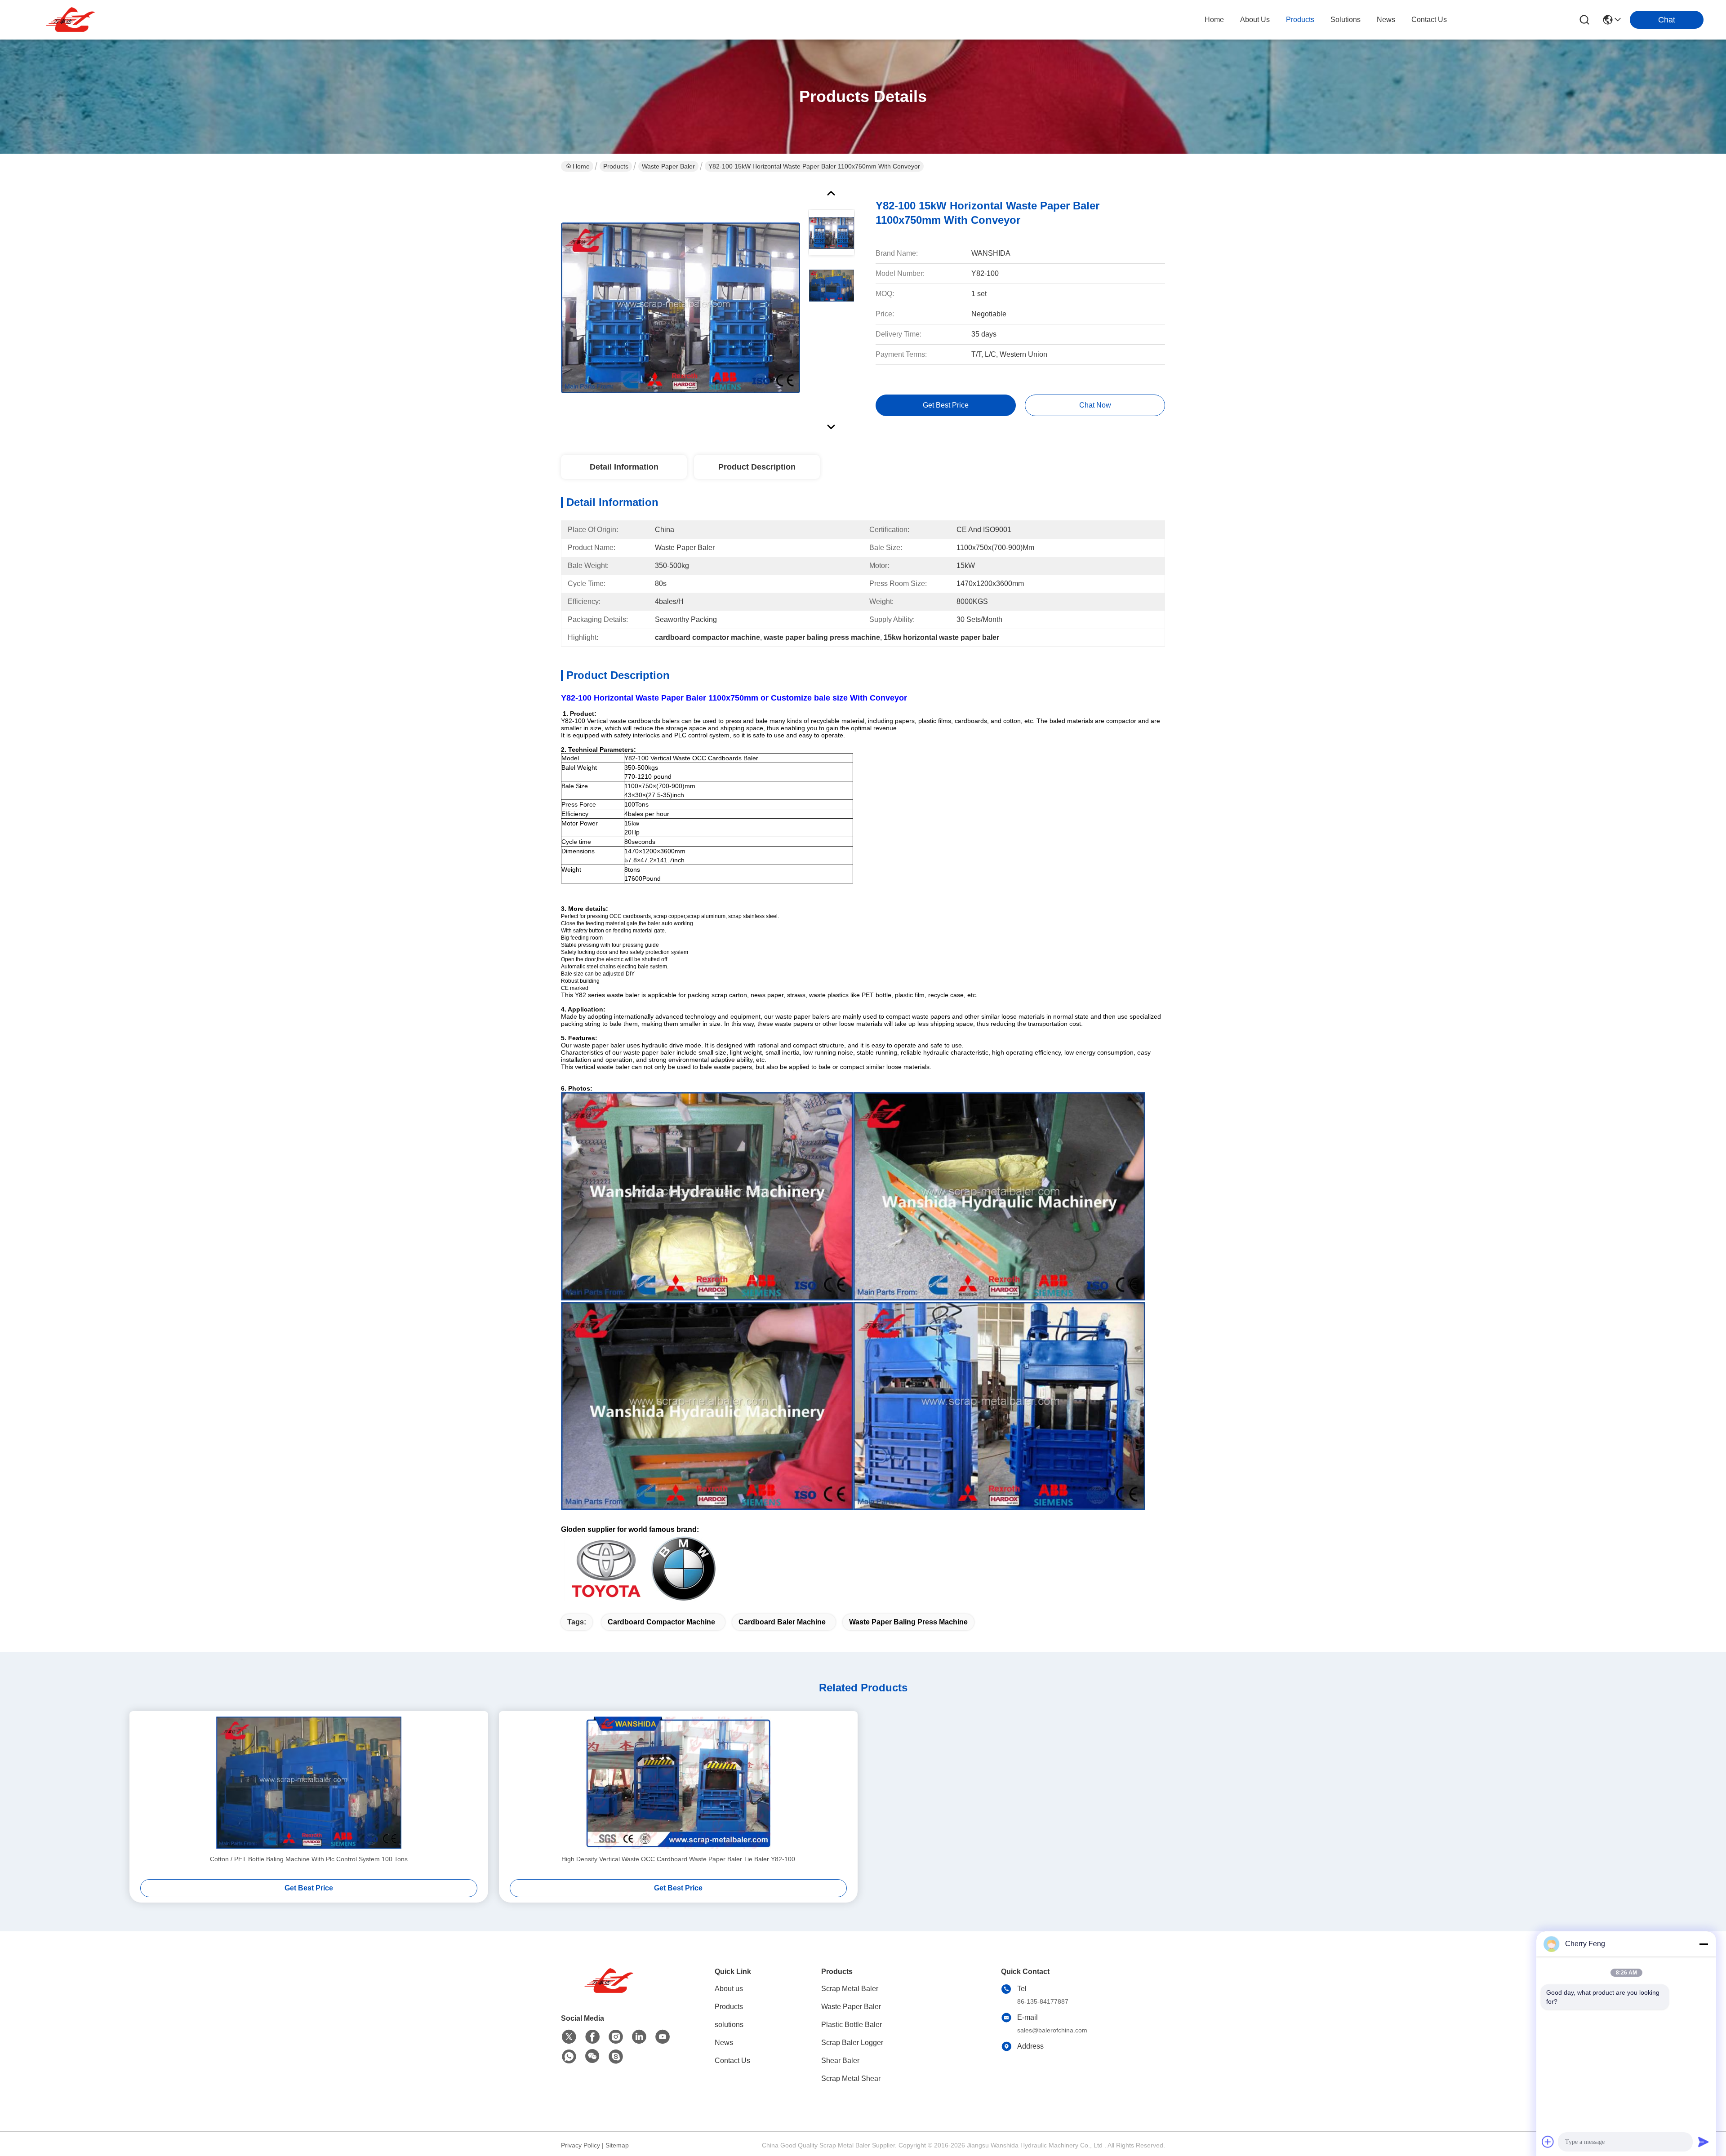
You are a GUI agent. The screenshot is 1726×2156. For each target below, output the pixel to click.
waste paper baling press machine (908, 1622)
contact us (1429, 20)
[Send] (1704, 2142)
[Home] (610, 1992)
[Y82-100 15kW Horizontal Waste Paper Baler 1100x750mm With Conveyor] (681, 307)
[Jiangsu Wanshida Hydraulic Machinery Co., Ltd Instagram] (616, 2037)
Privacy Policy (581, 2145)
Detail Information (624, 467)
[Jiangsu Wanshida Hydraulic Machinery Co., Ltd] (72, 20)
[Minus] (1704, 1944)
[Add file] (1548, 2142)
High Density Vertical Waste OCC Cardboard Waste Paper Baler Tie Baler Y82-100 (678, 1859)
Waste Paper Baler (668, 166)
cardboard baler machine (782, 1622)
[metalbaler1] (616, 2057)
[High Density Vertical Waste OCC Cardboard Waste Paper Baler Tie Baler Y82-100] (678, 1783)
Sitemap (617, 2145)
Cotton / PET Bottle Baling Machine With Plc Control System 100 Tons (309, 1859)
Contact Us (732, 2061)
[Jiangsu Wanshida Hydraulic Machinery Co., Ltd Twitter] (569, 2037)
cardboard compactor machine (661, 1622)
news (1386, 20)
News (724, 2043)
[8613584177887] (569, 2057)
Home (1214, 20)
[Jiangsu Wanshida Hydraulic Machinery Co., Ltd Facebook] (592, 2037)
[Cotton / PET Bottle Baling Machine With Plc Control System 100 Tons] (309, 1783)
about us (1255, 20)
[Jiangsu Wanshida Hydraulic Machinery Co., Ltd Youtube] (663, 2037)
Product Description (757, 467)
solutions (1346, 20)
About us (729, 1989)
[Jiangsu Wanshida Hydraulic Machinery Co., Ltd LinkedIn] (639, 2037)
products (1300, 20)
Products (616, 166)
